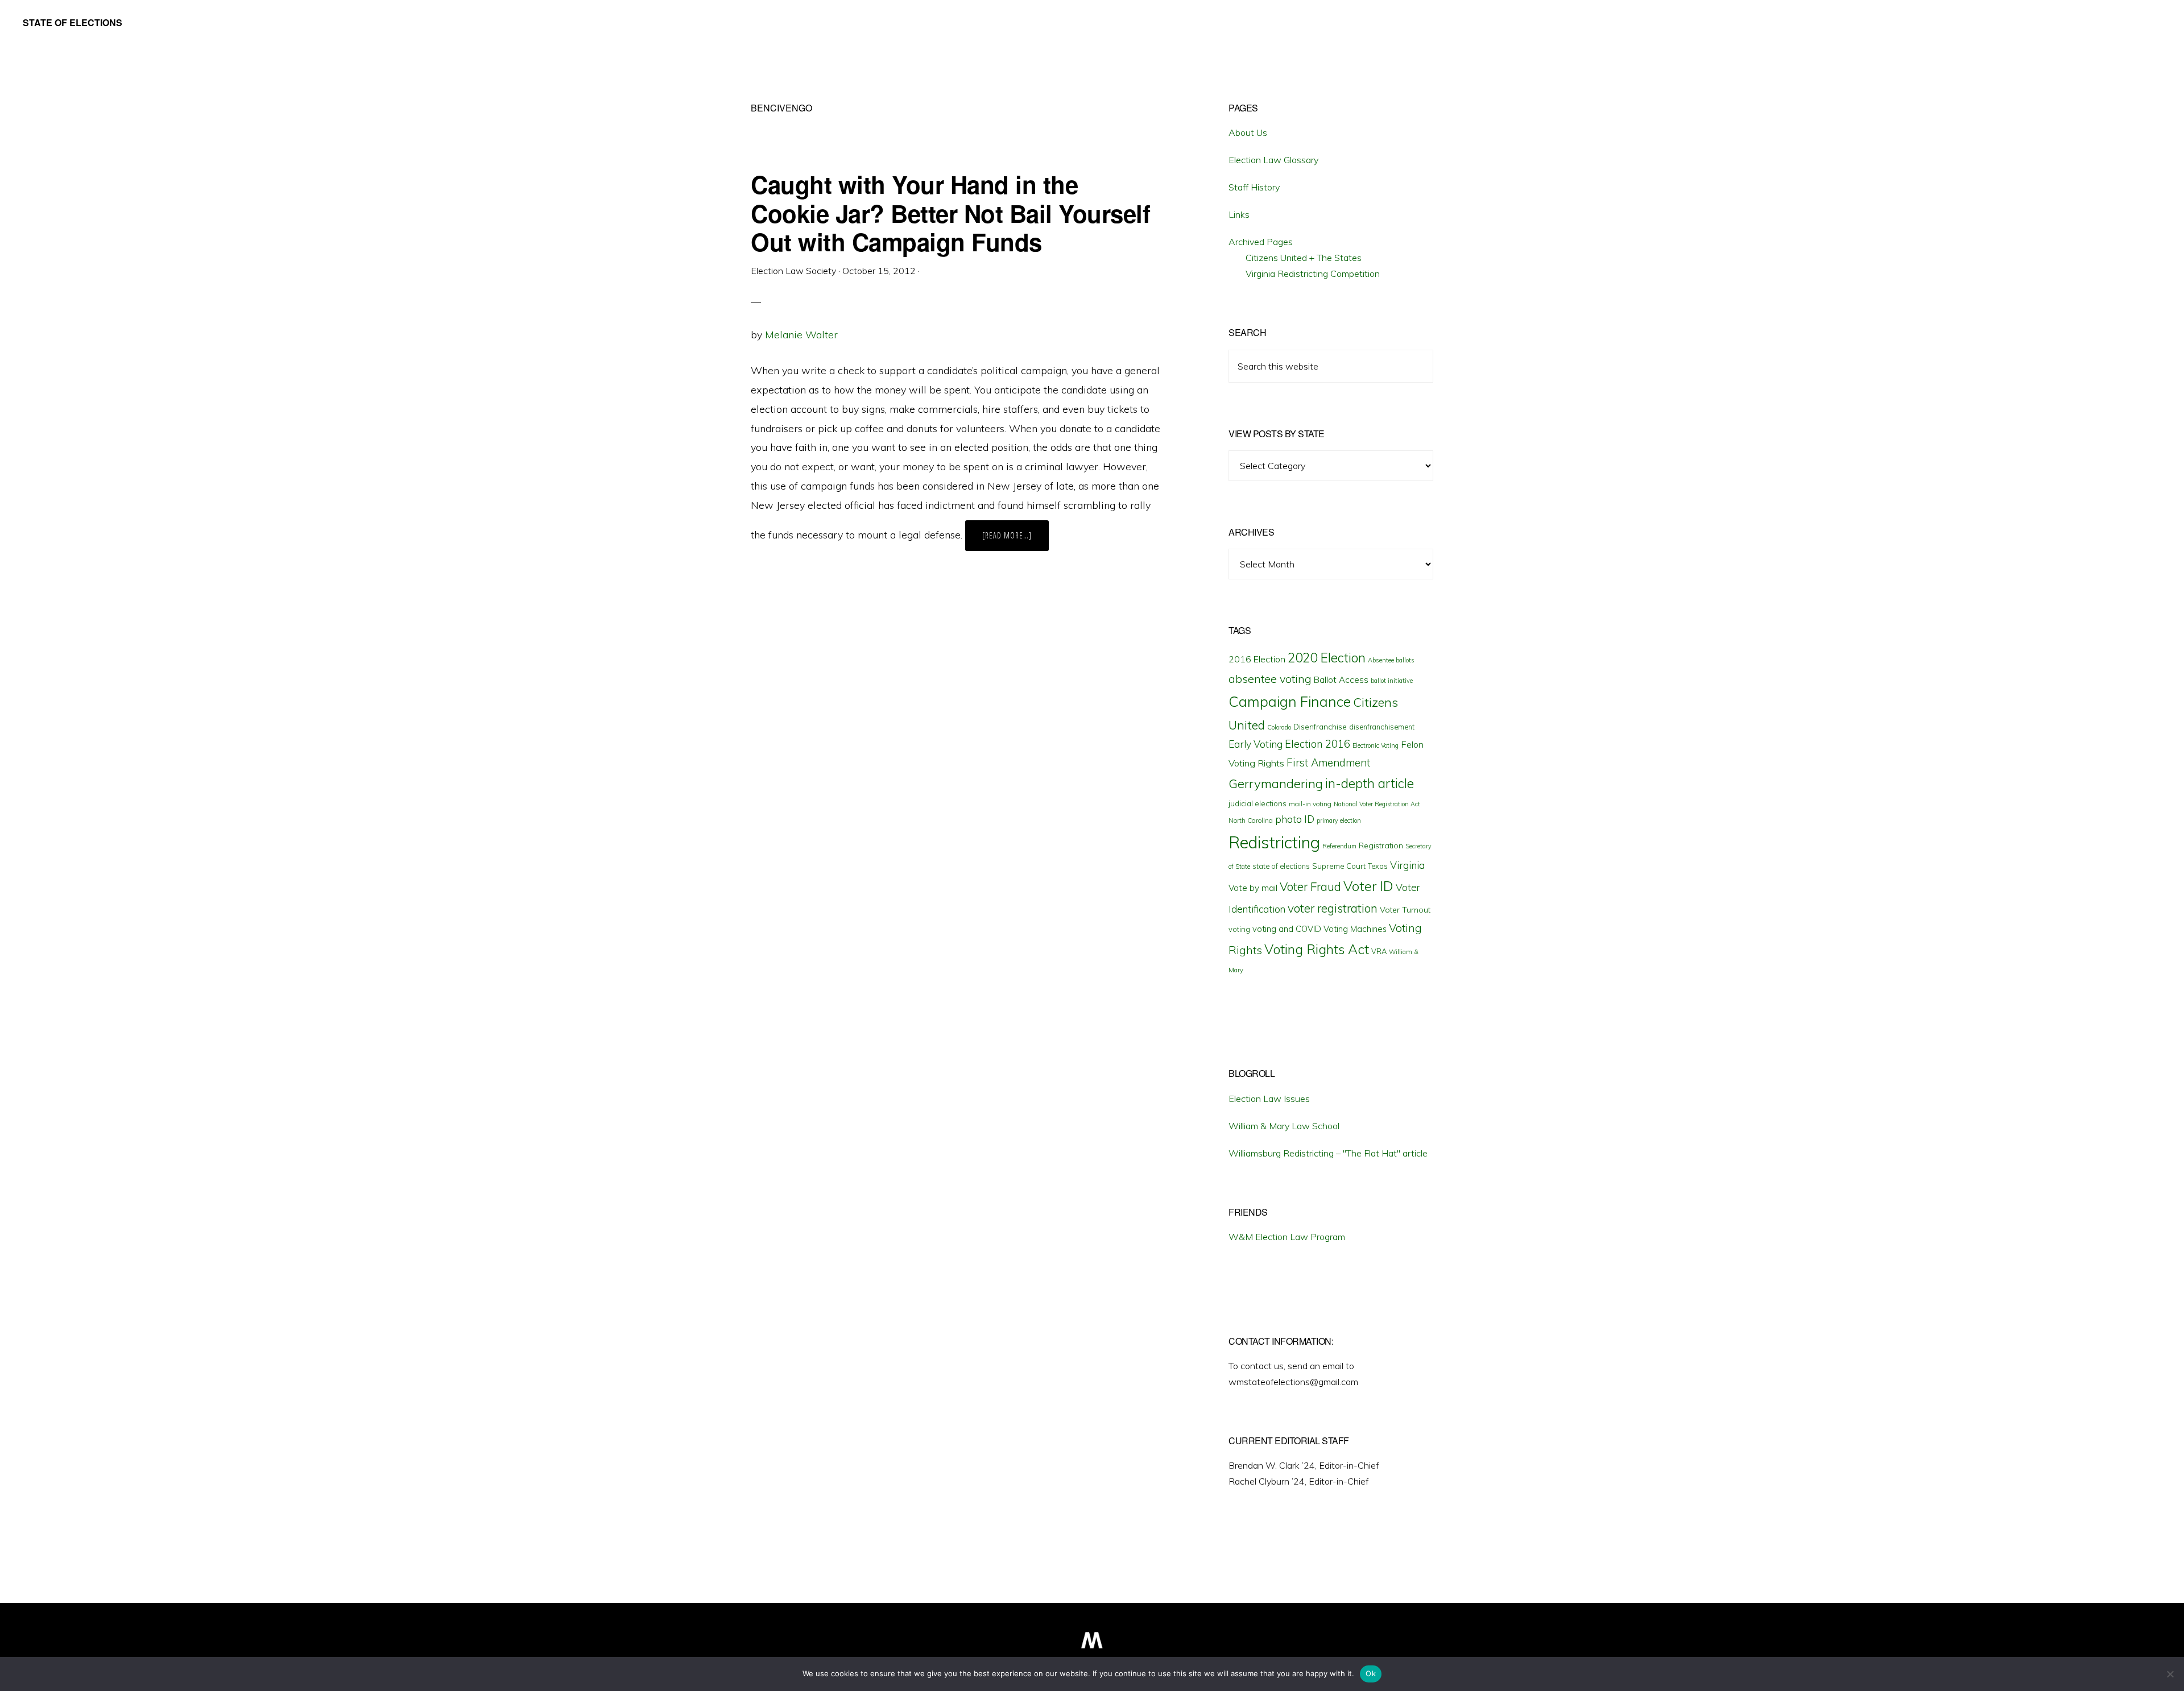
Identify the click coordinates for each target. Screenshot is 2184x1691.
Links (1239, 214)
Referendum (1339, 846)
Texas (1378, 866)
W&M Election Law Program (1287, 1237)
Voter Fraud (1310, 886)
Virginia (1407, 865)
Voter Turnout (1405, 910)
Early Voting (1256, 744)
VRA (1379, 951)
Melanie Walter (801, 335)
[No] (2170, 1674)
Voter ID (1368, 886)
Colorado (1279, 727)
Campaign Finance (1290, 701)
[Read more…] (1016, 540)
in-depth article (1370, 783)
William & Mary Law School (1284, 1126)
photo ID (1295, 819)
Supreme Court (1339, 866)
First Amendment (1328, 762)
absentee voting (1270, 679)
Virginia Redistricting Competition (1313, 273)
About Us (1248, 132)
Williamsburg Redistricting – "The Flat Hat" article (1328, 1153)
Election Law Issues (1269, 1099)
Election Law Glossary (1273, 160)
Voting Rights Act (1317, 949)
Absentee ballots (1391, 660)
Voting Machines (1355, 929)
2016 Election (1257, 659)
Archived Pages (1261, 242)
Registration (1381, 845)
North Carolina (1251, 820)
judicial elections (1258, 803)
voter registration (1333, 908)
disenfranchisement (1382, 727)
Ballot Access (1341, 680)
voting (1239, 929)
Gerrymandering (1276, 784)
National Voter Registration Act (1377, 804)
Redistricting (1274, 842)
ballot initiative (1392, 681)
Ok (1371, 1673)
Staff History (1254, 187)
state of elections (1281, 866)
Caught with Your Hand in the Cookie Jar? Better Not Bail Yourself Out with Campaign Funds (950, 213)
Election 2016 (1318, 744)
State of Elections (73, 22)
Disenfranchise (1320, 726)
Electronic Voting (1376, 745)
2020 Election (1327, 658)
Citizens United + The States (1304, 258)
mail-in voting (1310, 804)
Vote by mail (1253, 888)
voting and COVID (1287, 929)
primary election (1339, 820)
